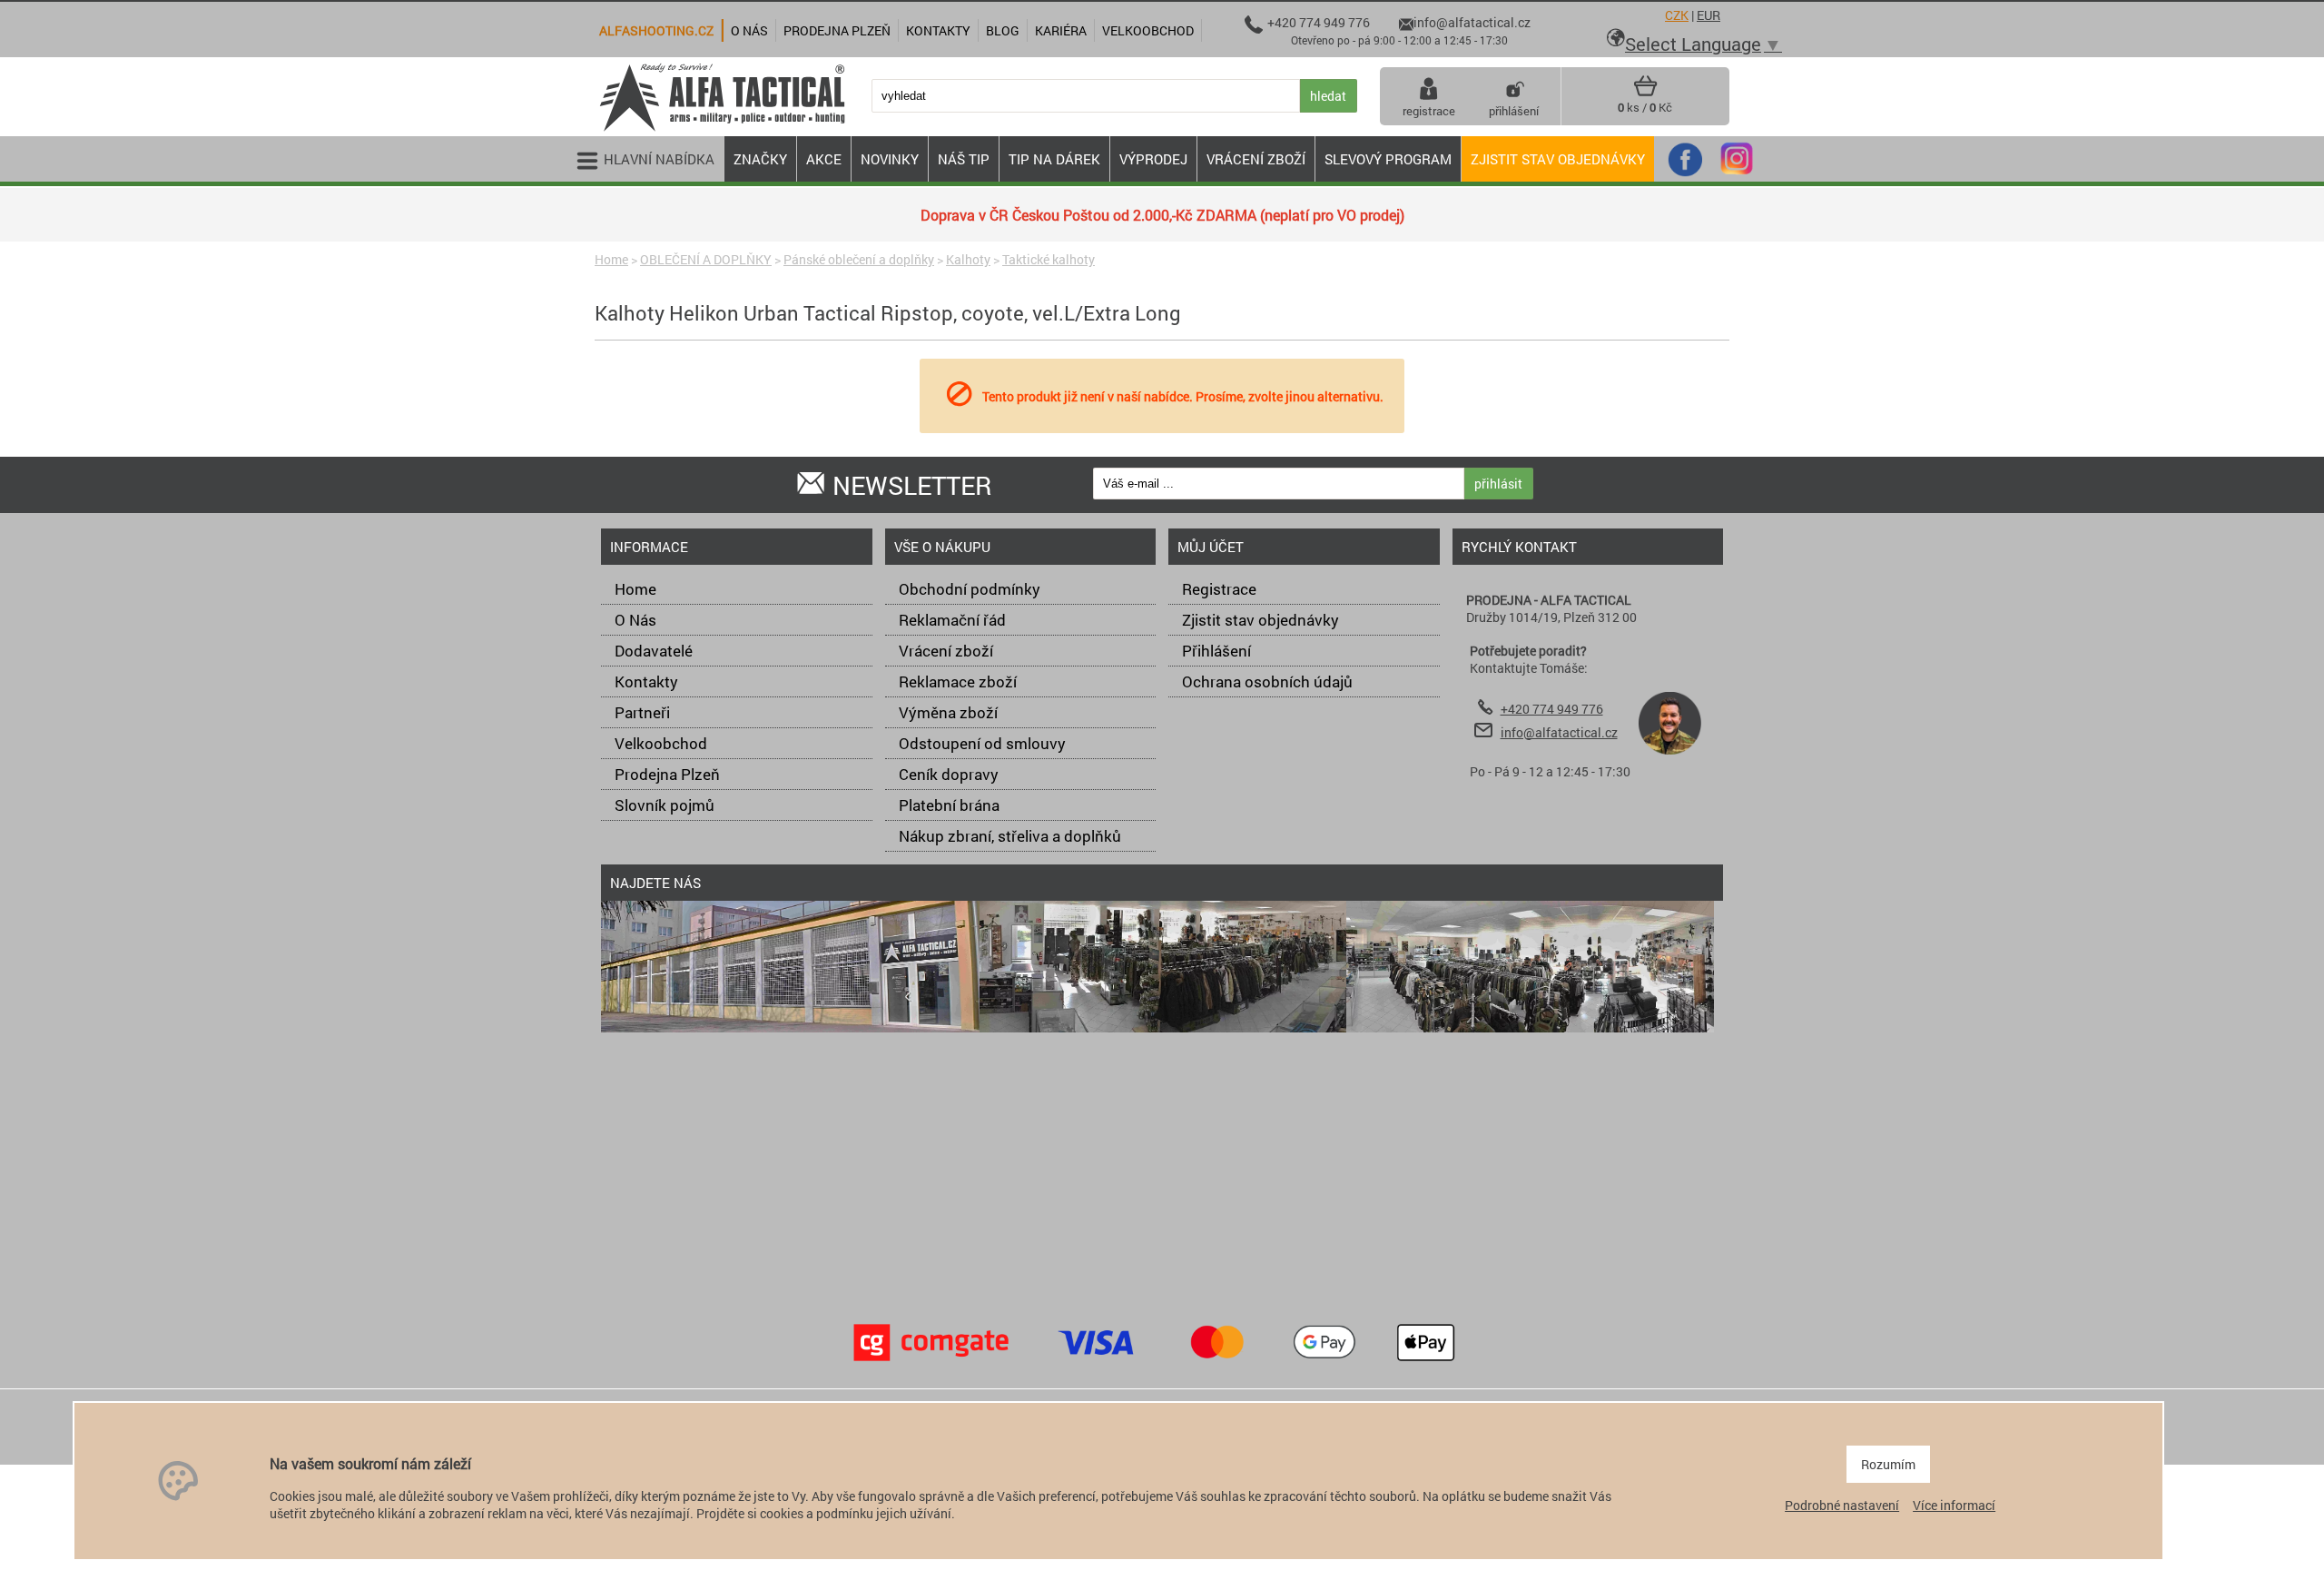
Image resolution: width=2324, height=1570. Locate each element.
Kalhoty (968, 259)
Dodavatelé (654, 651)
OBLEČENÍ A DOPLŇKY (706, 259)
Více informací (1954, 1505)
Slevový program (1388, 159)
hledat (1328, 96)
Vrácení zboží (946, 651)
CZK (1677, 15)
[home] (722, 129)
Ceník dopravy (949, 774)
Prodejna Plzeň (667, 774)
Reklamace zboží (958, 681)
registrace (1429, 111)
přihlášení (1514, 111)
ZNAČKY (760, 159)
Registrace (1219, 589)
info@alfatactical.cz (1559, 732)
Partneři (642, 712)
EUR (1709, 15)
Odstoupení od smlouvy (982, 743)
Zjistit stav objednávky (1558, 159)
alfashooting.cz (656, 30)
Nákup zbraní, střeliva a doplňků (1010, 836)
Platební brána (949, 805)
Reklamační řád (952, 620)
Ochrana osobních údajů (1267, 681)
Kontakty (646, 681)
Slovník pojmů (665, 805)
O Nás (635, 620)
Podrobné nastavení (1842, 1505)
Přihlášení (1216, 651)
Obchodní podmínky (970, 589)
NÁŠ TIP (964, 159)
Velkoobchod (661, 743)
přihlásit (1498, 484)
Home (611, 259)
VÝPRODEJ (1153, 159)
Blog (1003, 30)
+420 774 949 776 (1552, 709)
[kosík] (1645, 93)
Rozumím (1888, 1464)
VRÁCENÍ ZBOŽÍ (1256, 159)
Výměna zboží (948, 712)
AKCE (824, 159)
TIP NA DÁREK (1054, 159)
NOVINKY (890, 159)
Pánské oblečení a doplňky (859, 259)
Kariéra (1061, 30)
